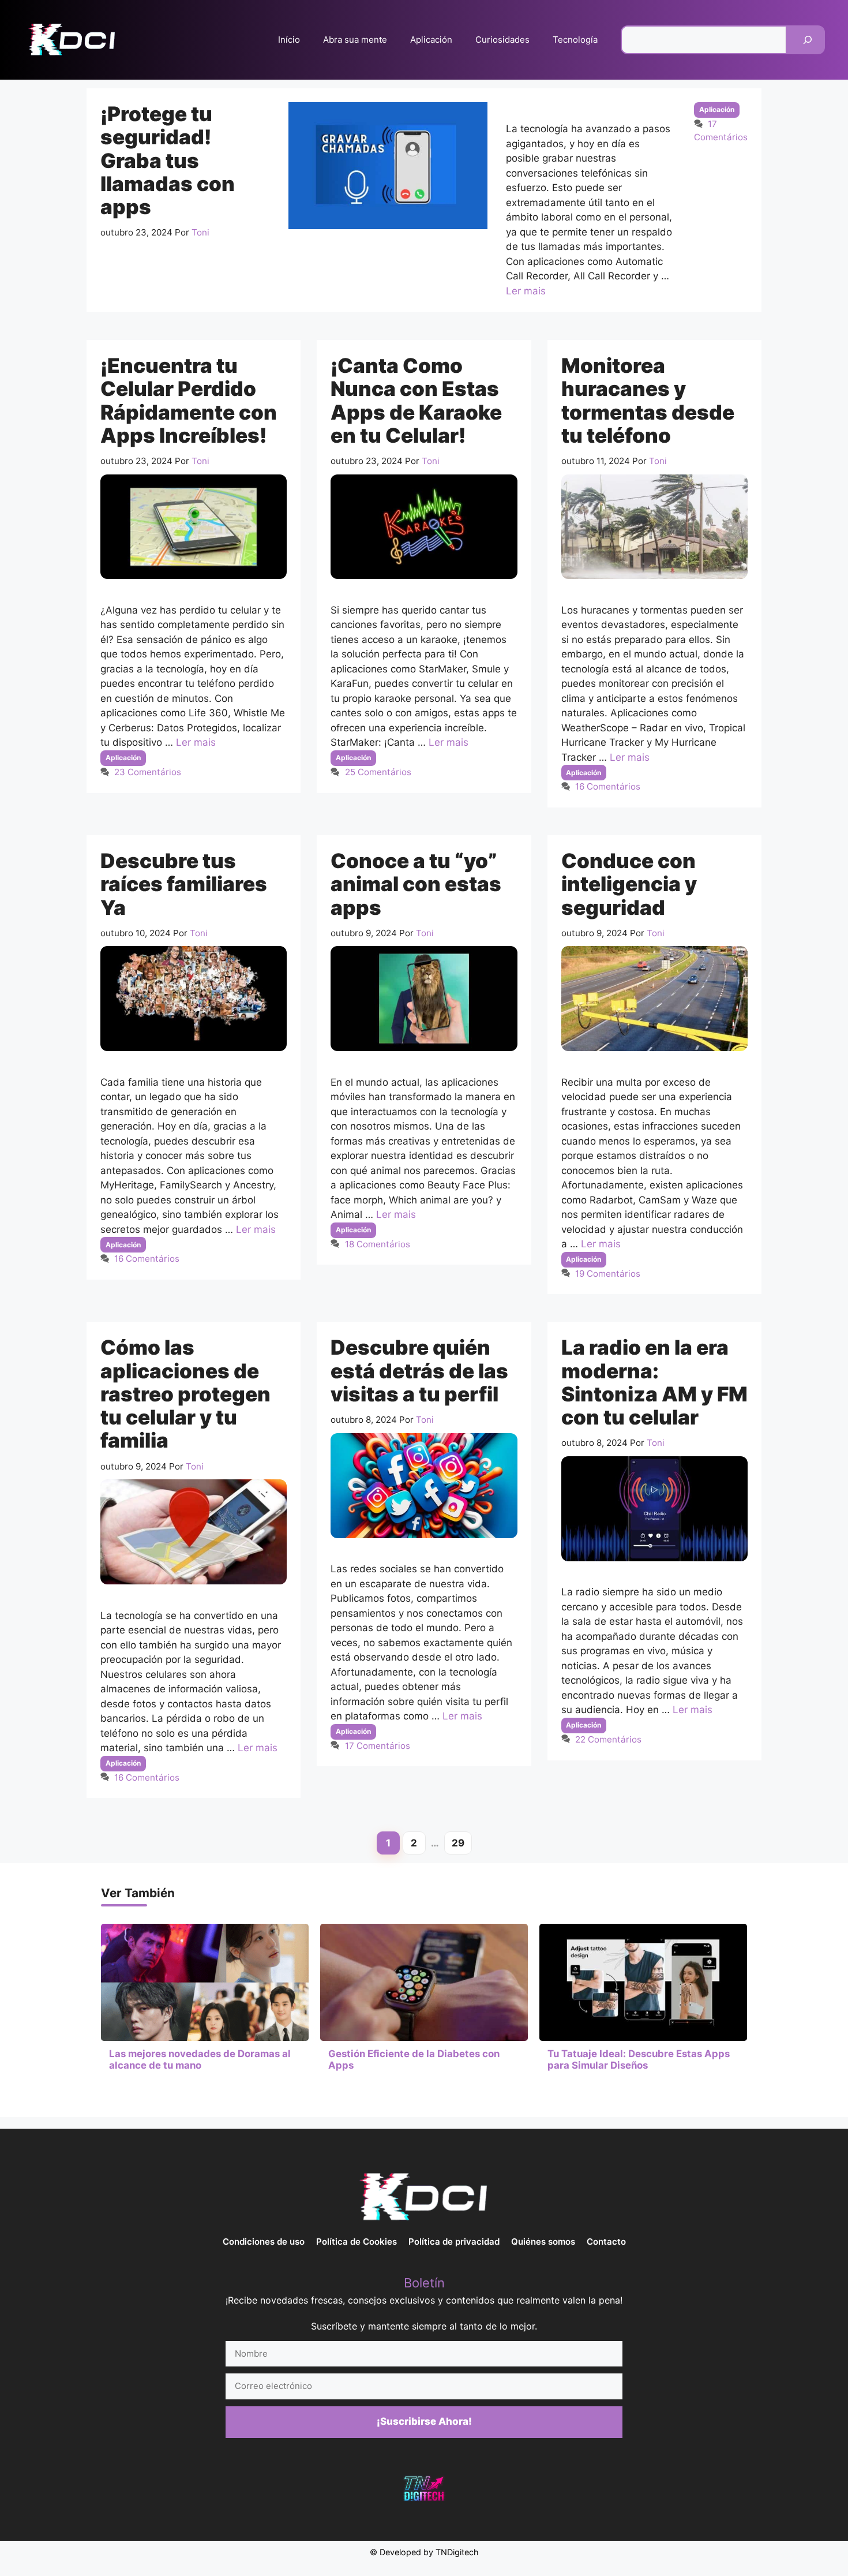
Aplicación (431, 40)
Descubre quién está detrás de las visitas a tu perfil (419, 1371)
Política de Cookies (357, 2242)
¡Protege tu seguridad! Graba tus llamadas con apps (168, 160)
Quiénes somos (543, 2242)
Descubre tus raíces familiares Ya (184, 884)
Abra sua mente (355, 40)
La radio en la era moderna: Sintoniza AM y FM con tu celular (654, 1382)
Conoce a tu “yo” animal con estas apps (416, 884)
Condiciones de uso (264, 2242)
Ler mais (526, 291)
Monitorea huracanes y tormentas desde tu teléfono (648, 400)
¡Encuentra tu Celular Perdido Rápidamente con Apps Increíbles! (189, 400)
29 (462, 1845)
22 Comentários (608, 1739)
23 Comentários (148, 772)
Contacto (606, 2242)
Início (289, 40)
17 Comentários (378, 1746)
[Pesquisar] (808, 40)
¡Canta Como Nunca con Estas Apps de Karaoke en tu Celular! (416, 400)
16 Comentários (608, 786)
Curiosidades (502, 40)
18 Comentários (378, 1244)
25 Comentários (378, 772)
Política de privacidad (454, 2242)
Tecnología (575, 40)
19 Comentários (608, 1274)
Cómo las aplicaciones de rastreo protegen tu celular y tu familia (185, 1394)
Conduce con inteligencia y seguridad (629, 884)
